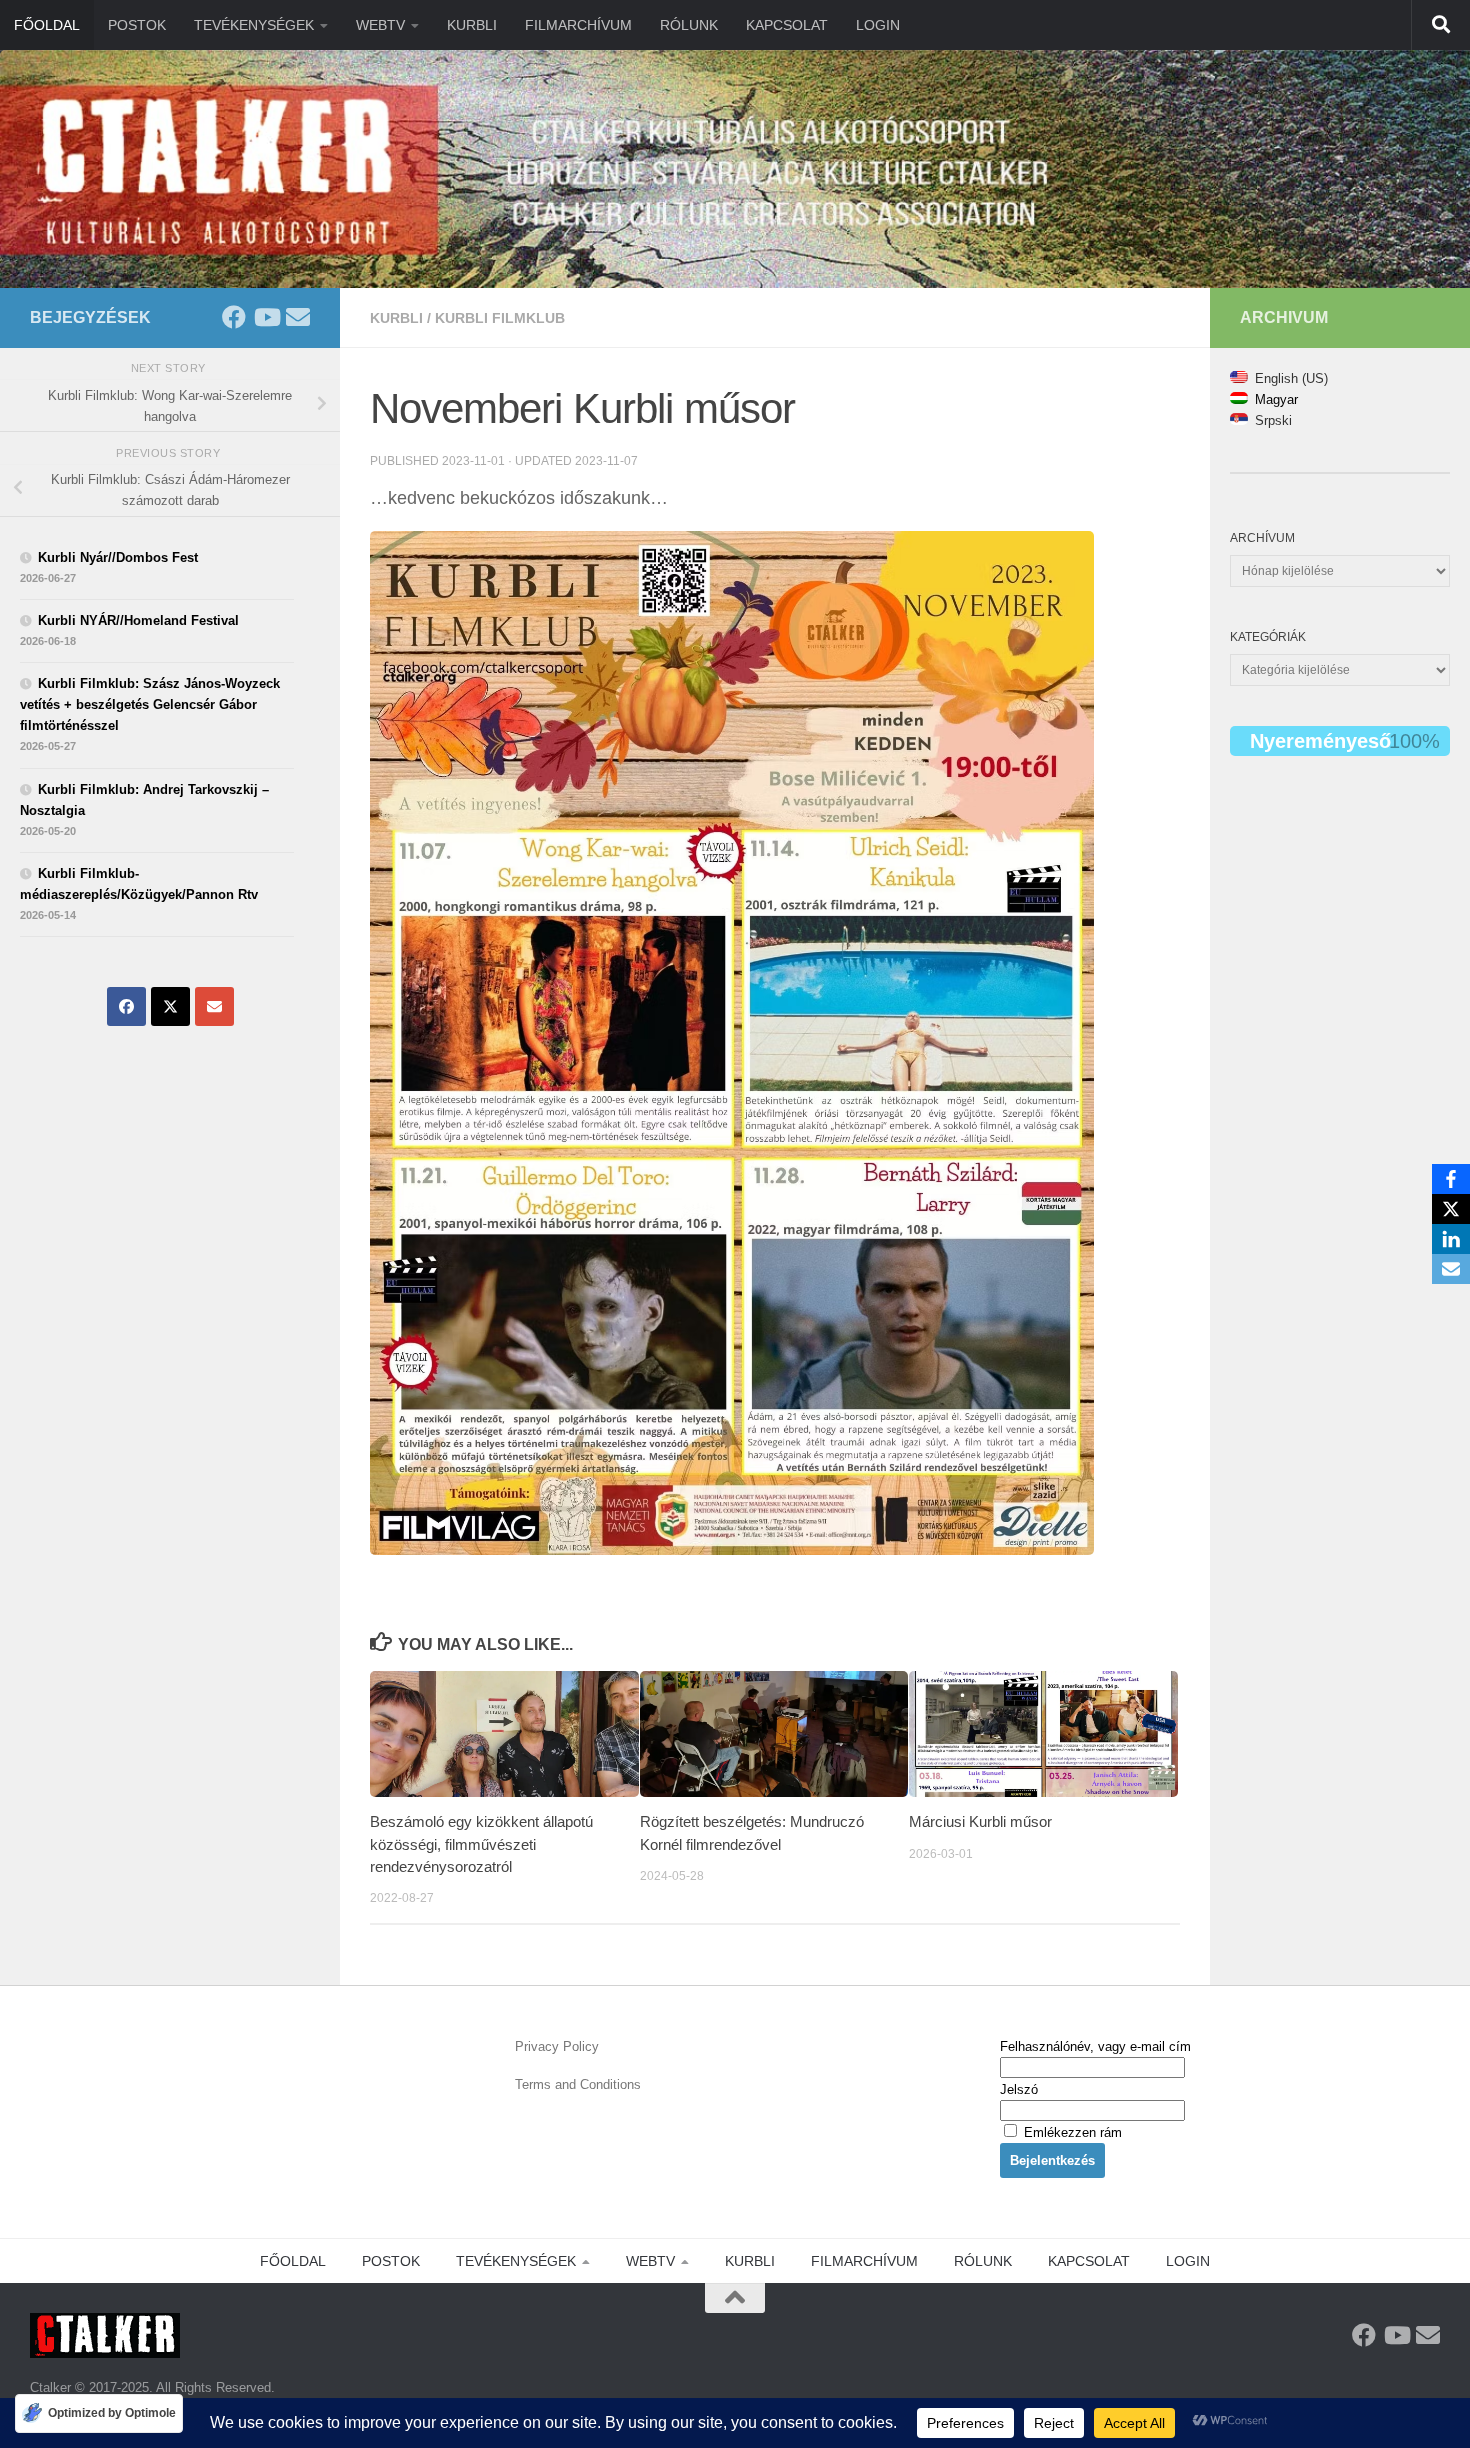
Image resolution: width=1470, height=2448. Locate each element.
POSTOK (137, 25)
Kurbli (396, 318)
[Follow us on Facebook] (234, 317)
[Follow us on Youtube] (266, 317)
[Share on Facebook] (126, 1006)
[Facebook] (1451, 1179)
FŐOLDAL (47, 25)
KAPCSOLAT (787, 25)
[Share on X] (170, 1006)
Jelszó (1019, 2089)
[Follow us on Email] (298, 317)
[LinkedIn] (1451, 1239)
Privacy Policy (557, 2046)
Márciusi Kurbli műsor (980, 1821)
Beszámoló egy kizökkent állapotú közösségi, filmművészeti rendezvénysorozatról (481, 1844)
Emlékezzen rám (1071, 2132)
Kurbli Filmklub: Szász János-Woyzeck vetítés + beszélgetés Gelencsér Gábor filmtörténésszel (150, 704)
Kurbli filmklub (500, 318)
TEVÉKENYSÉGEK (254, 25)
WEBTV (380, 25)
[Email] (1451, 1269)
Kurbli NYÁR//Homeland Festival (138, 620)
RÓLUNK (689, 25)
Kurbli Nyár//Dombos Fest (118, 557)
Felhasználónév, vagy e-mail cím (1095, 2046)
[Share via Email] (214, 1006)
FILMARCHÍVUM (578, 25)
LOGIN (878, 25)
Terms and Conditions (578, 2084)
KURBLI (472, 25)
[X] (1451, 1209)
